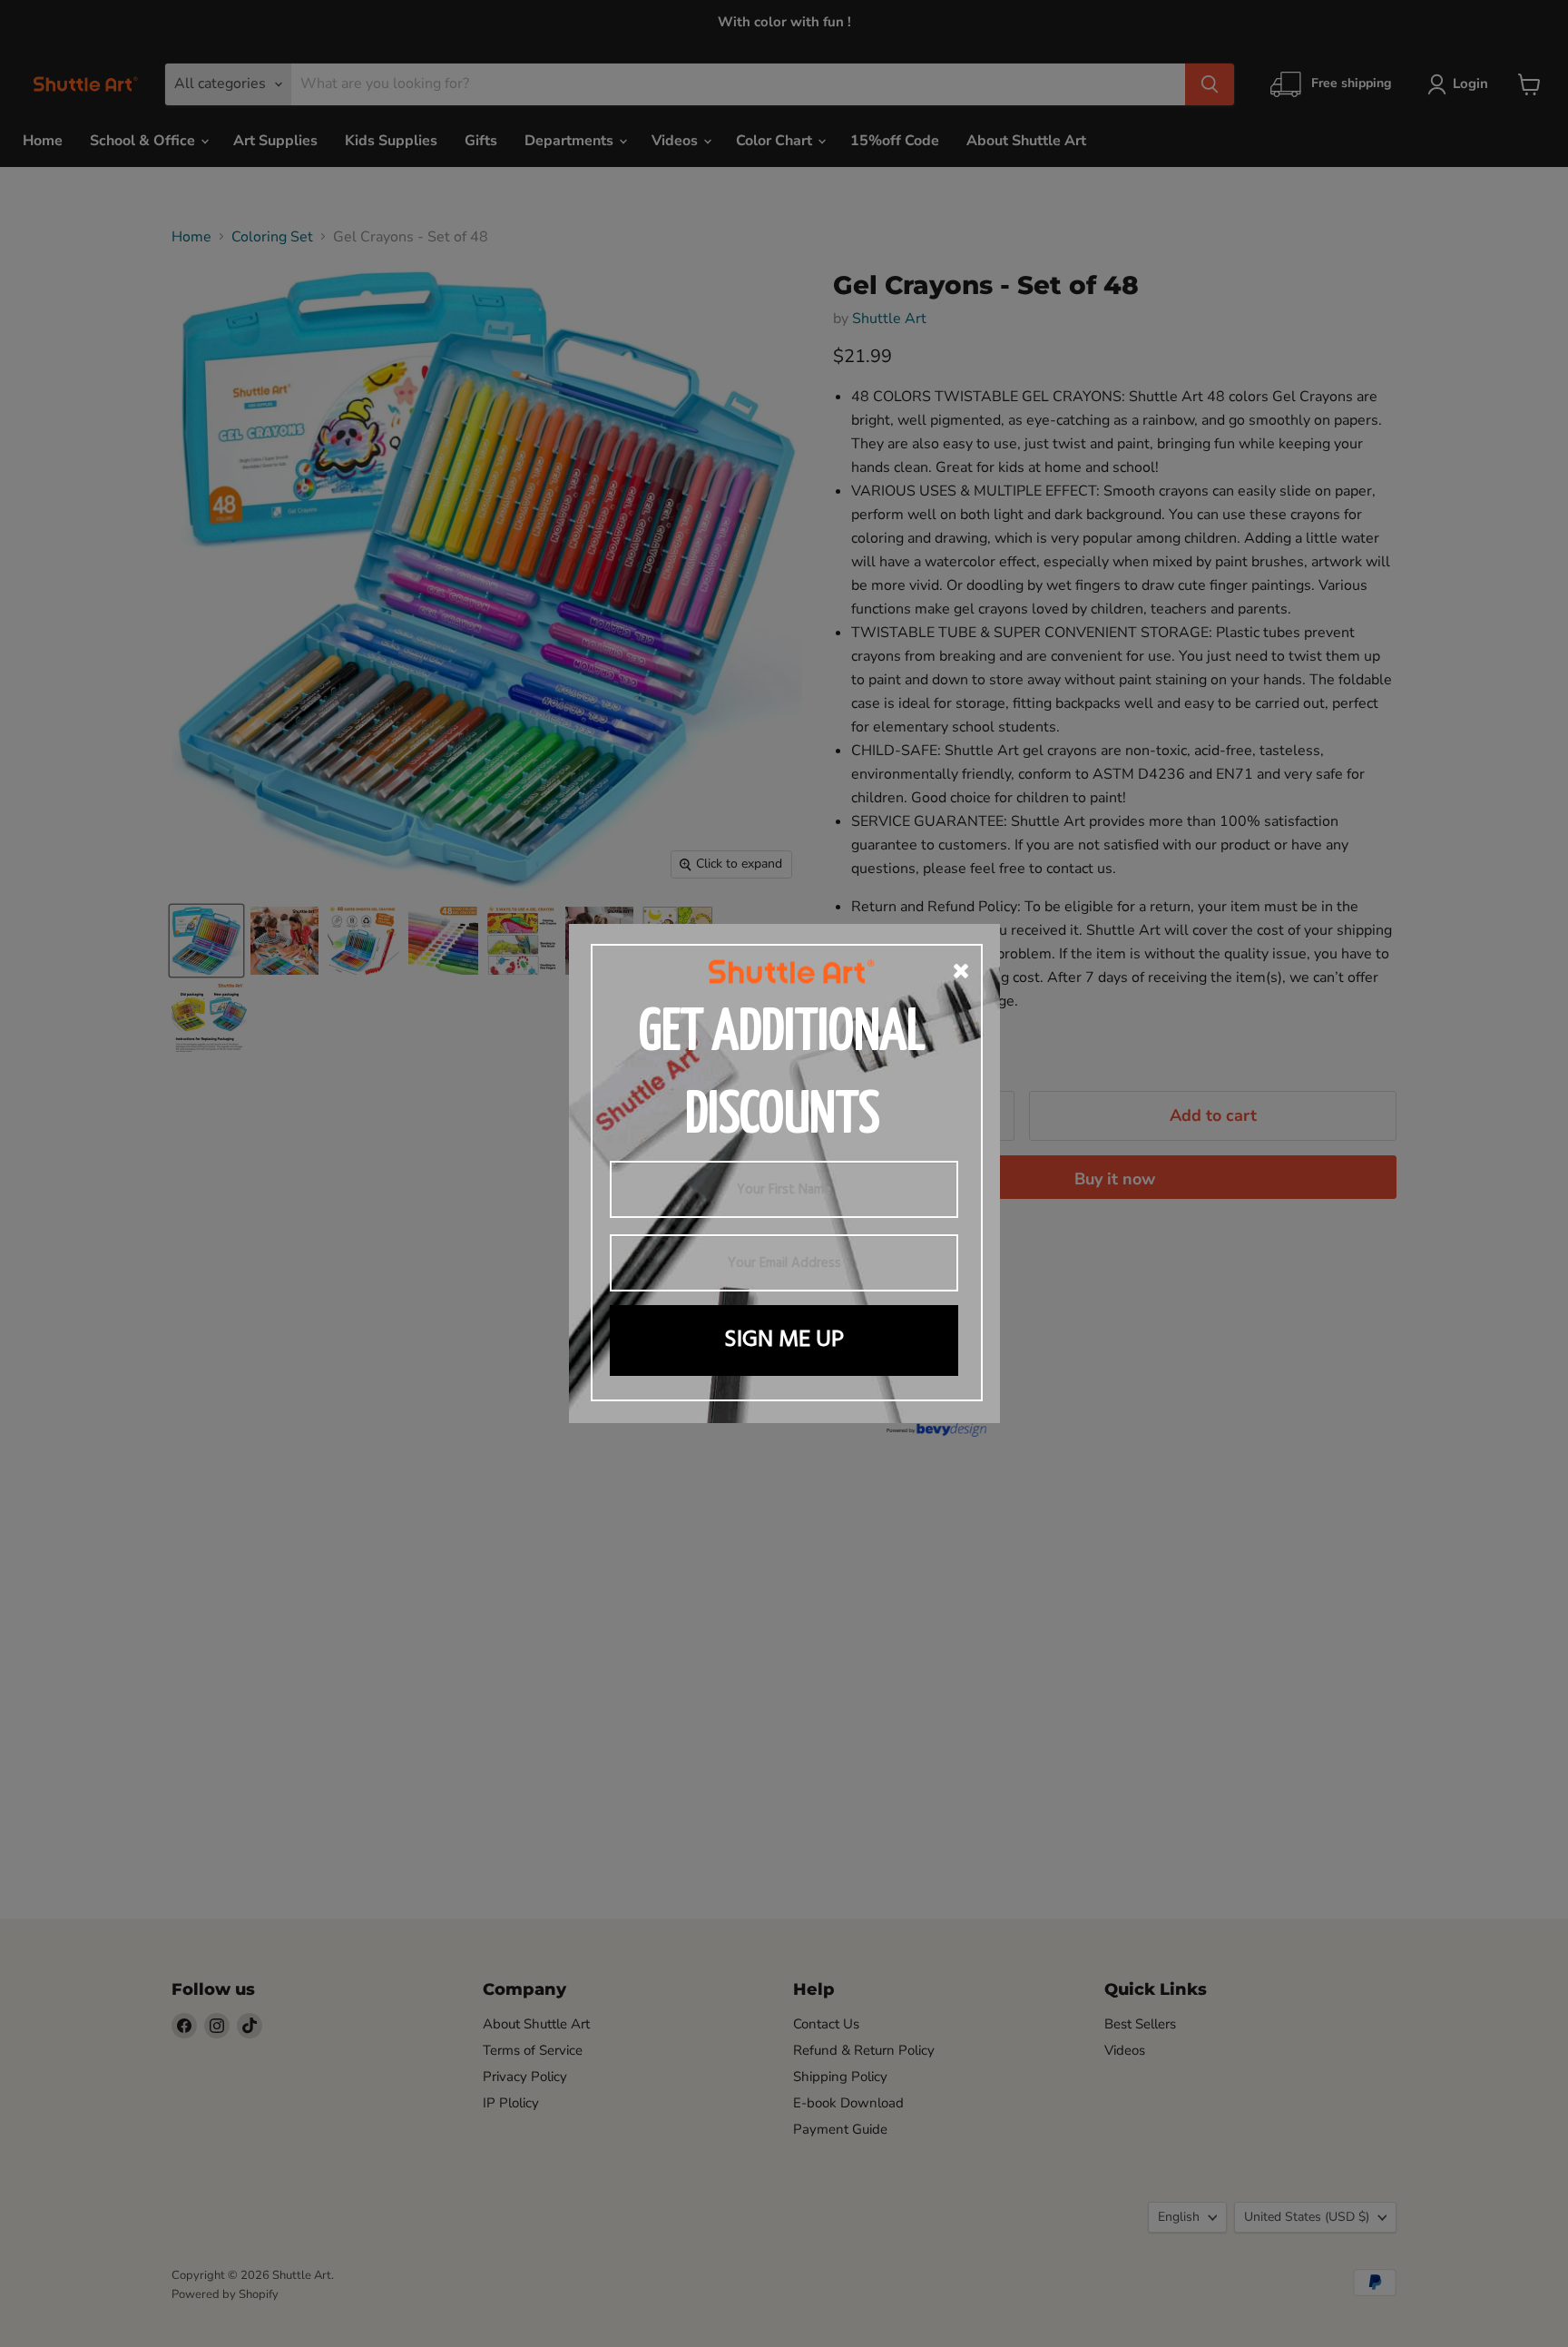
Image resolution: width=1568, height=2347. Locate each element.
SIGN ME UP (784, 1340)
